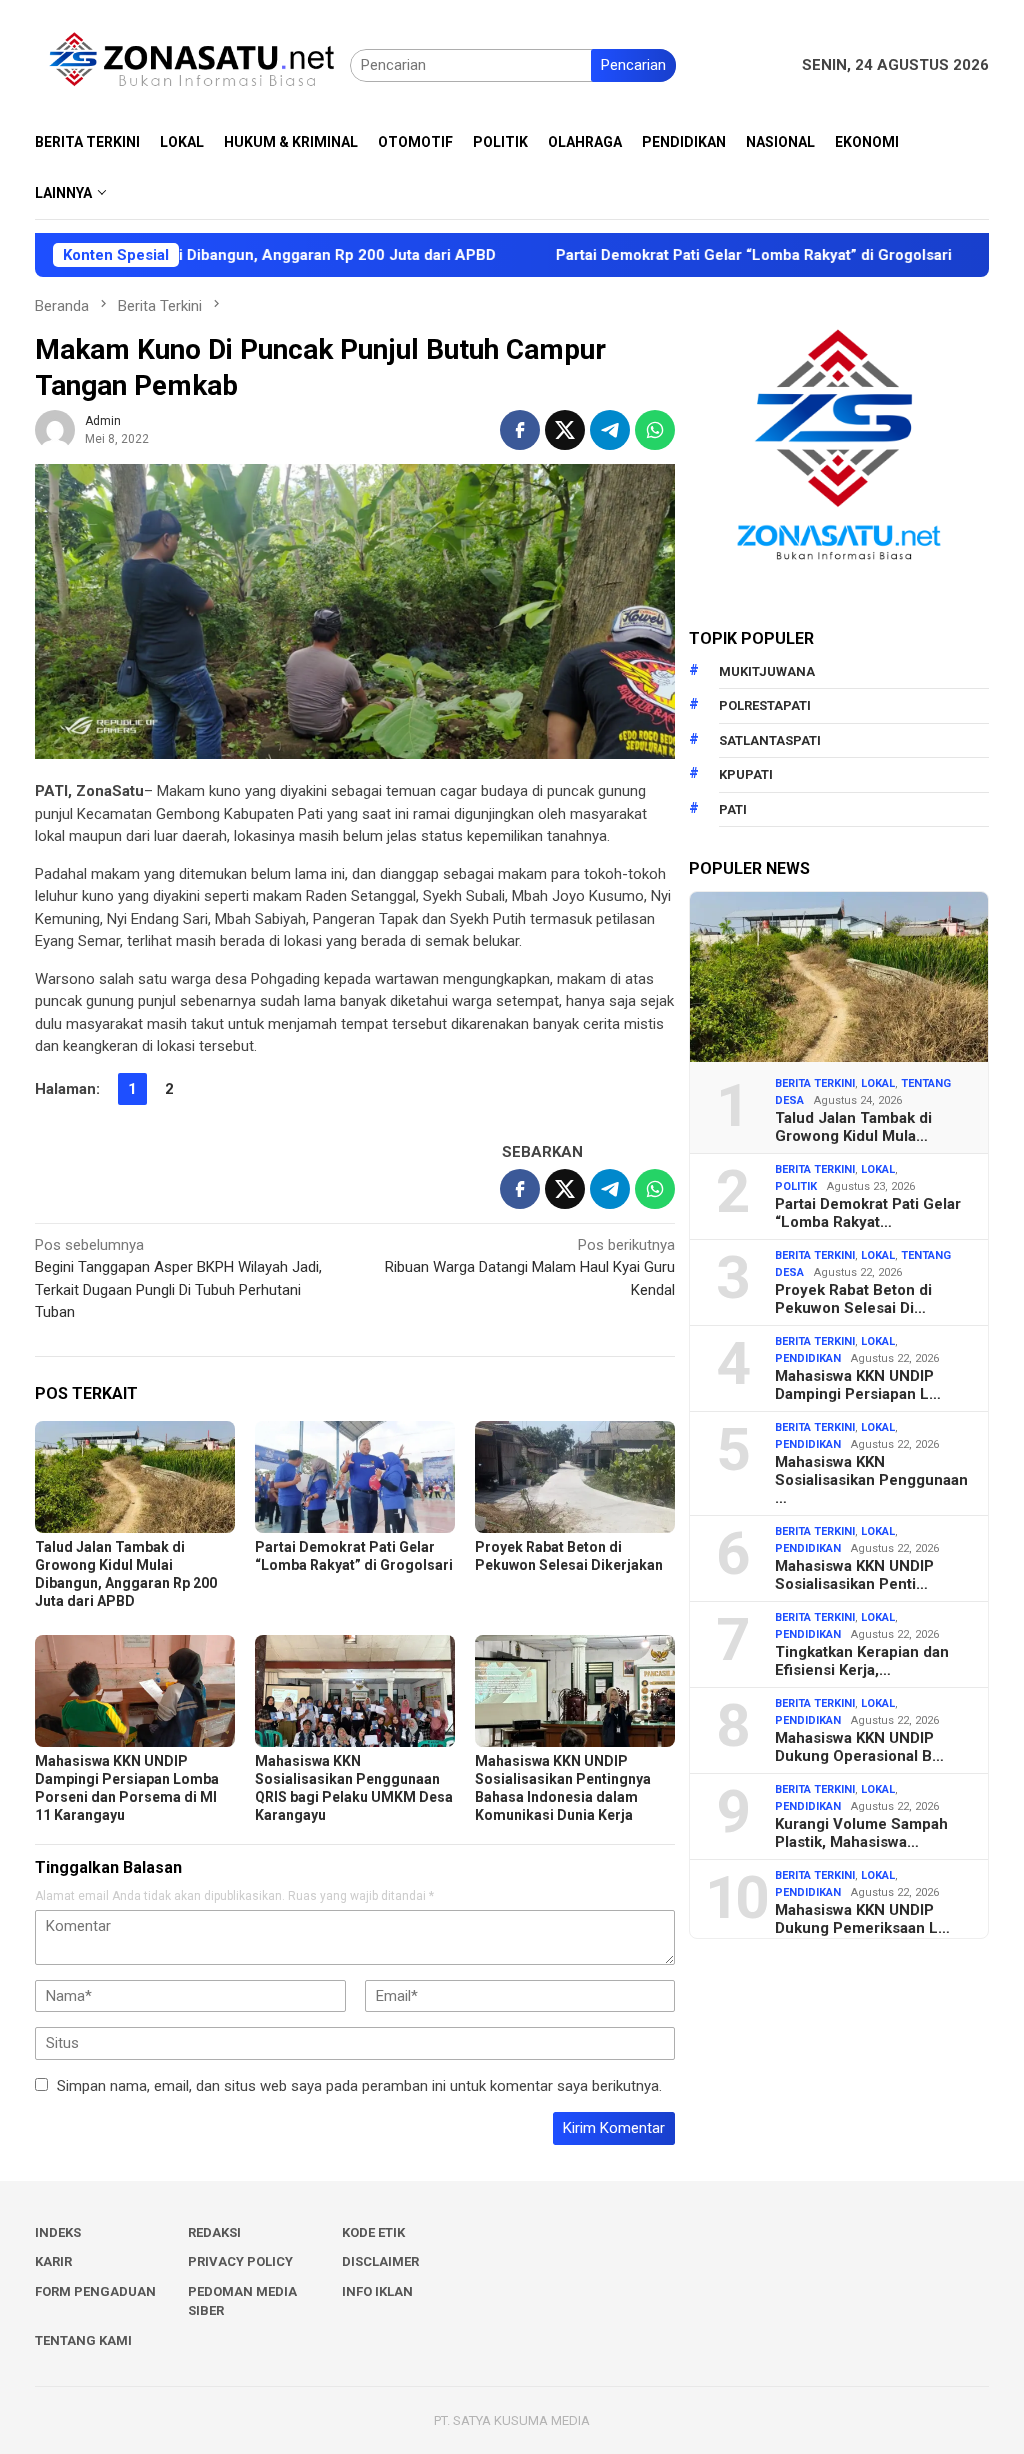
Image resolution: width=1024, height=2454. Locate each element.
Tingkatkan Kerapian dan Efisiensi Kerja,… (862, 1661)
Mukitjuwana (767, 671)
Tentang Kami (83, 2340)
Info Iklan (377, 2291)
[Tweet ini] (565, 430)
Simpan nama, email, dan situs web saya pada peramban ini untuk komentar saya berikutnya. (359, 2086)
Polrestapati (765, 705)
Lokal (878, 1083)
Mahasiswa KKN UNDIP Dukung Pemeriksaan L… (862, 1919)
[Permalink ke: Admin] (55, 429)
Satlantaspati (770, 740)
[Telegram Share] (610, 430)
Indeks (58, 2232)
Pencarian (633, 65)
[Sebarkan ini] (520, 430)
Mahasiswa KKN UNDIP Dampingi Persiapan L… (858, 1385)
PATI (733, 809)
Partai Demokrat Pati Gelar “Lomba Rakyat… (868, 1213)
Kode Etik (373, 2232)
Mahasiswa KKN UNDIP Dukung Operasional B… (859, 1747)
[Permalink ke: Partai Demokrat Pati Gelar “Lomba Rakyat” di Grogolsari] (355, 1477)
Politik (796, 1186)
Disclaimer (380, 2261)
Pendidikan (808, 1358)
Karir (53, 2261)
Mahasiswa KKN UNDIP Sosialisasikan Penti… (854, 1575)
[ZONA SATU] (192, 64)
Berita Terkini (815, 1083)
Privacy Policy (240, 2261)
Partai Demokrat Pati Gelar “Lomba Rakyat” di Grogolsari (689, 255)
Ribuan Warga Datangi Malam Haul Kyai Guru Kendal (530, 1267)
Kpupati (746, 774)
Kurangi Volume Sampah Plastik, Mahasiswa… (861, 1833)
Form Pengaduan (95, 2291)
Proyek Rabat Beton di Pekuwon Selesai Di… (853, 1299)
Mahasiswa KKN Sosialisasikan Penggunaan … (871, 1480)
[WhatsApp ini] (655, 430)
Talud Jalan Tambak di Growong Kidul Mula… (853, 1127)
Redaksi (214, 2232)
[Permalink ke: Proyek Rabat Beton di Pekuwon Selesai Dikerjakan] (575, 1477)
